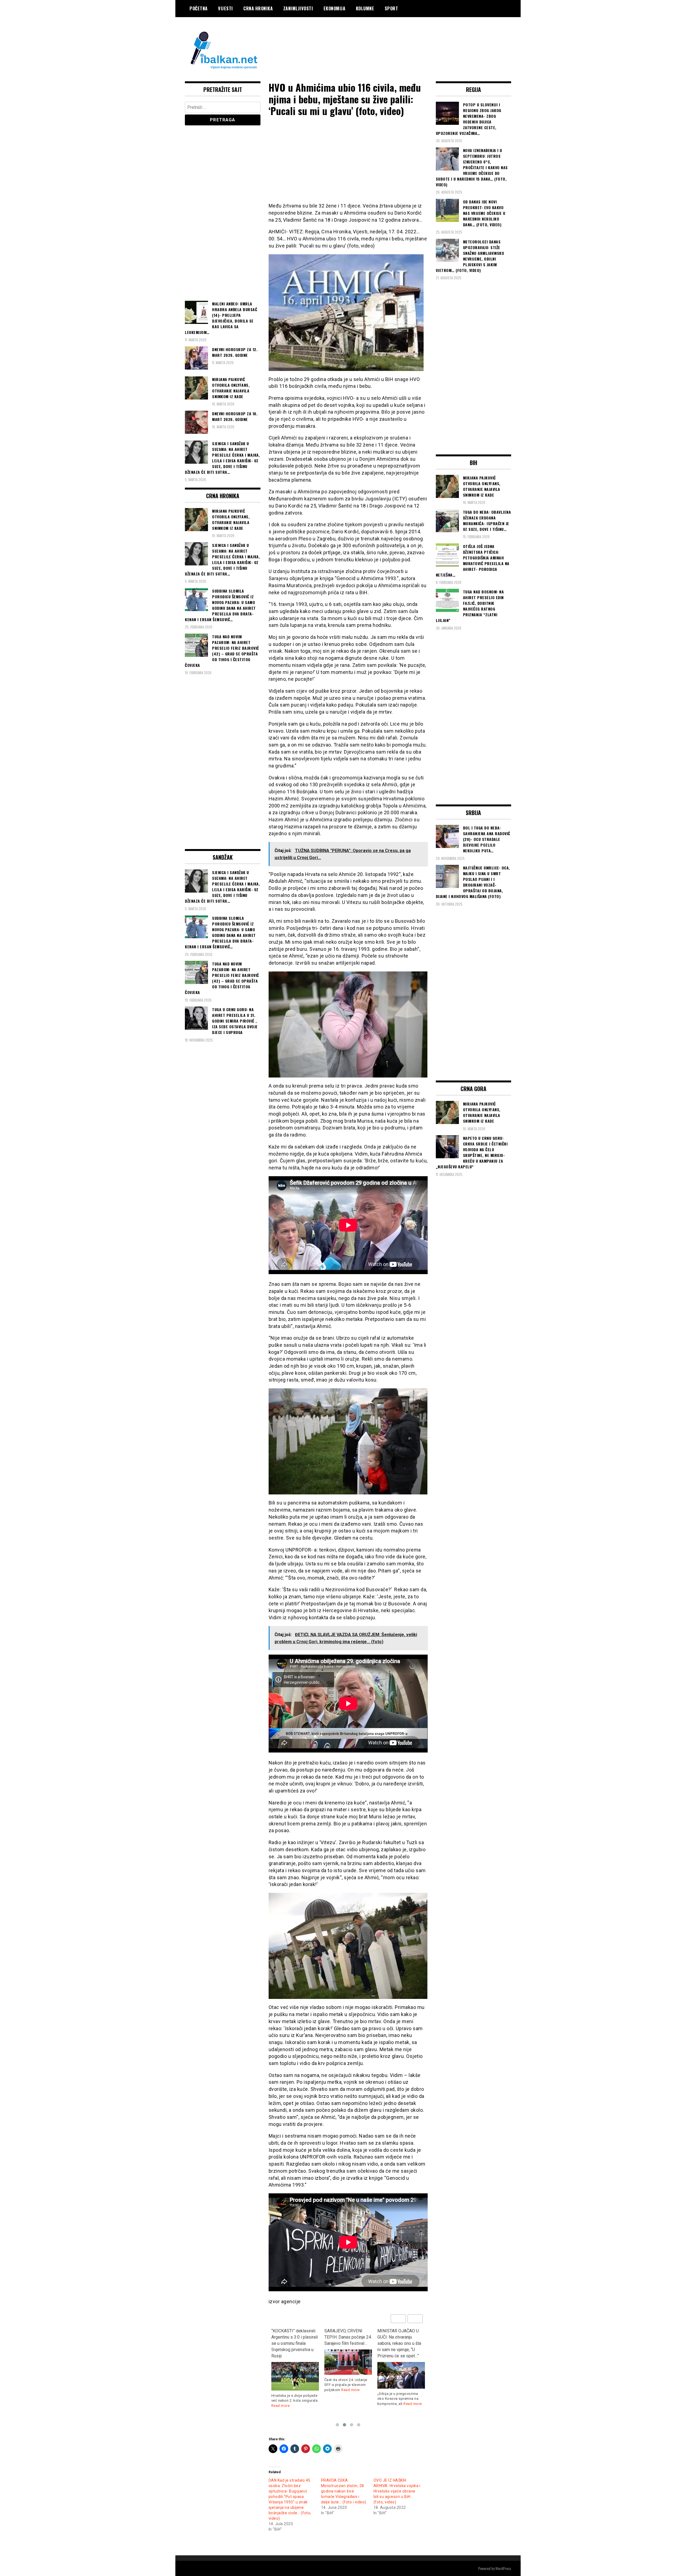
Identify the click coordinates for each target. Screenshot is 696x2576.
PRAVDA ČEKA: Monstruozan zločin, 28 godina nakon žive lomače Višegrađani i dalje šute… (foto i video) (344, 2491)
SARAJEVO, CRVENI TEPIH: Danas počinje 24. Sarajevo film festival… (348, 2337)
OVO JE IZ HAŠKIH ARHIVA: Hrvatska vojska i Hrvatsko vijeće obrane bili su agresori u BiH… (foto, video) (397, 2491)
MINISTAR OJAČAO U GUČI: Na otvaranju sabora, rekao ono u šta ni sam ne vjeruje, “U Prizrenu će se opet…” (399, 2343)
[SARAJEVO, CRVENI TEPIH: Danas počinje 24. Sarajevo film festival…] (348, 2362)
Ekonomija (335, 8)
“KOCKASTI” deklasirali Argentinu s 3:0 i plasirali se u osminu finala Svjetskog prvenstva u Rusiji (295, 2343)
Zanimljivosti (298, 8)
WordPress (503, 2568)
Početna (199, 8)
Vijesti (226, 8)
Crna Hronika (258, 8)
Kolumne (365, 8)
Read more (281, 2406)
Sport (391, 8)
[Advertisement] (412, 39)
